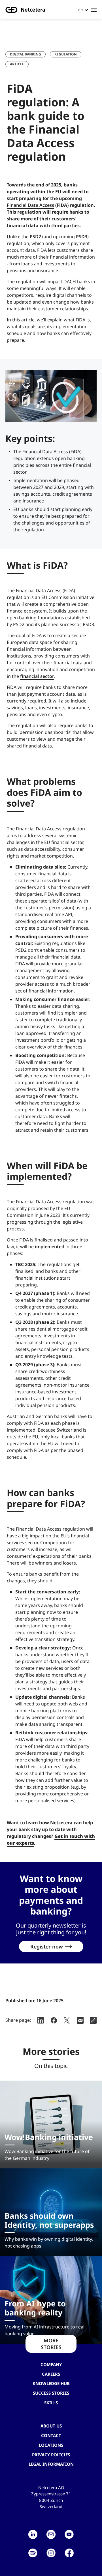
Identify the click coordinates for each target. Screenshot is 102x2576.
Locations (51, 2445)
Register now (47, 1946)
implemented (50, 1247)
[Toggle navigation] (94, 10)
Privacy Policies (51, 2455)
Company (51, 2364)
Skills (51, 2403)
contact (51, 2435)
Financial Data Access (30, 205)
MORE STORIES (51, 2344)
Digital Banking (25, 54)
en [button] (80, 9)
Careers (51, 2374)
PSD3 (82, 237)
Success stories (51, 2393)
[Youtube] (69, 2534)
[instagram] (51, 2553)
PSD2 (35, 237)
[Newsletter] (51, 2534)
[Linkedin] (33, 2534)
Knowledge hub (51, 2383)
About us (51, 2426)
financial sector (37, 676)
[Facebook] (69, 2553)
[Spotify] (33, 2553)
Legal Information (51, 2464)
